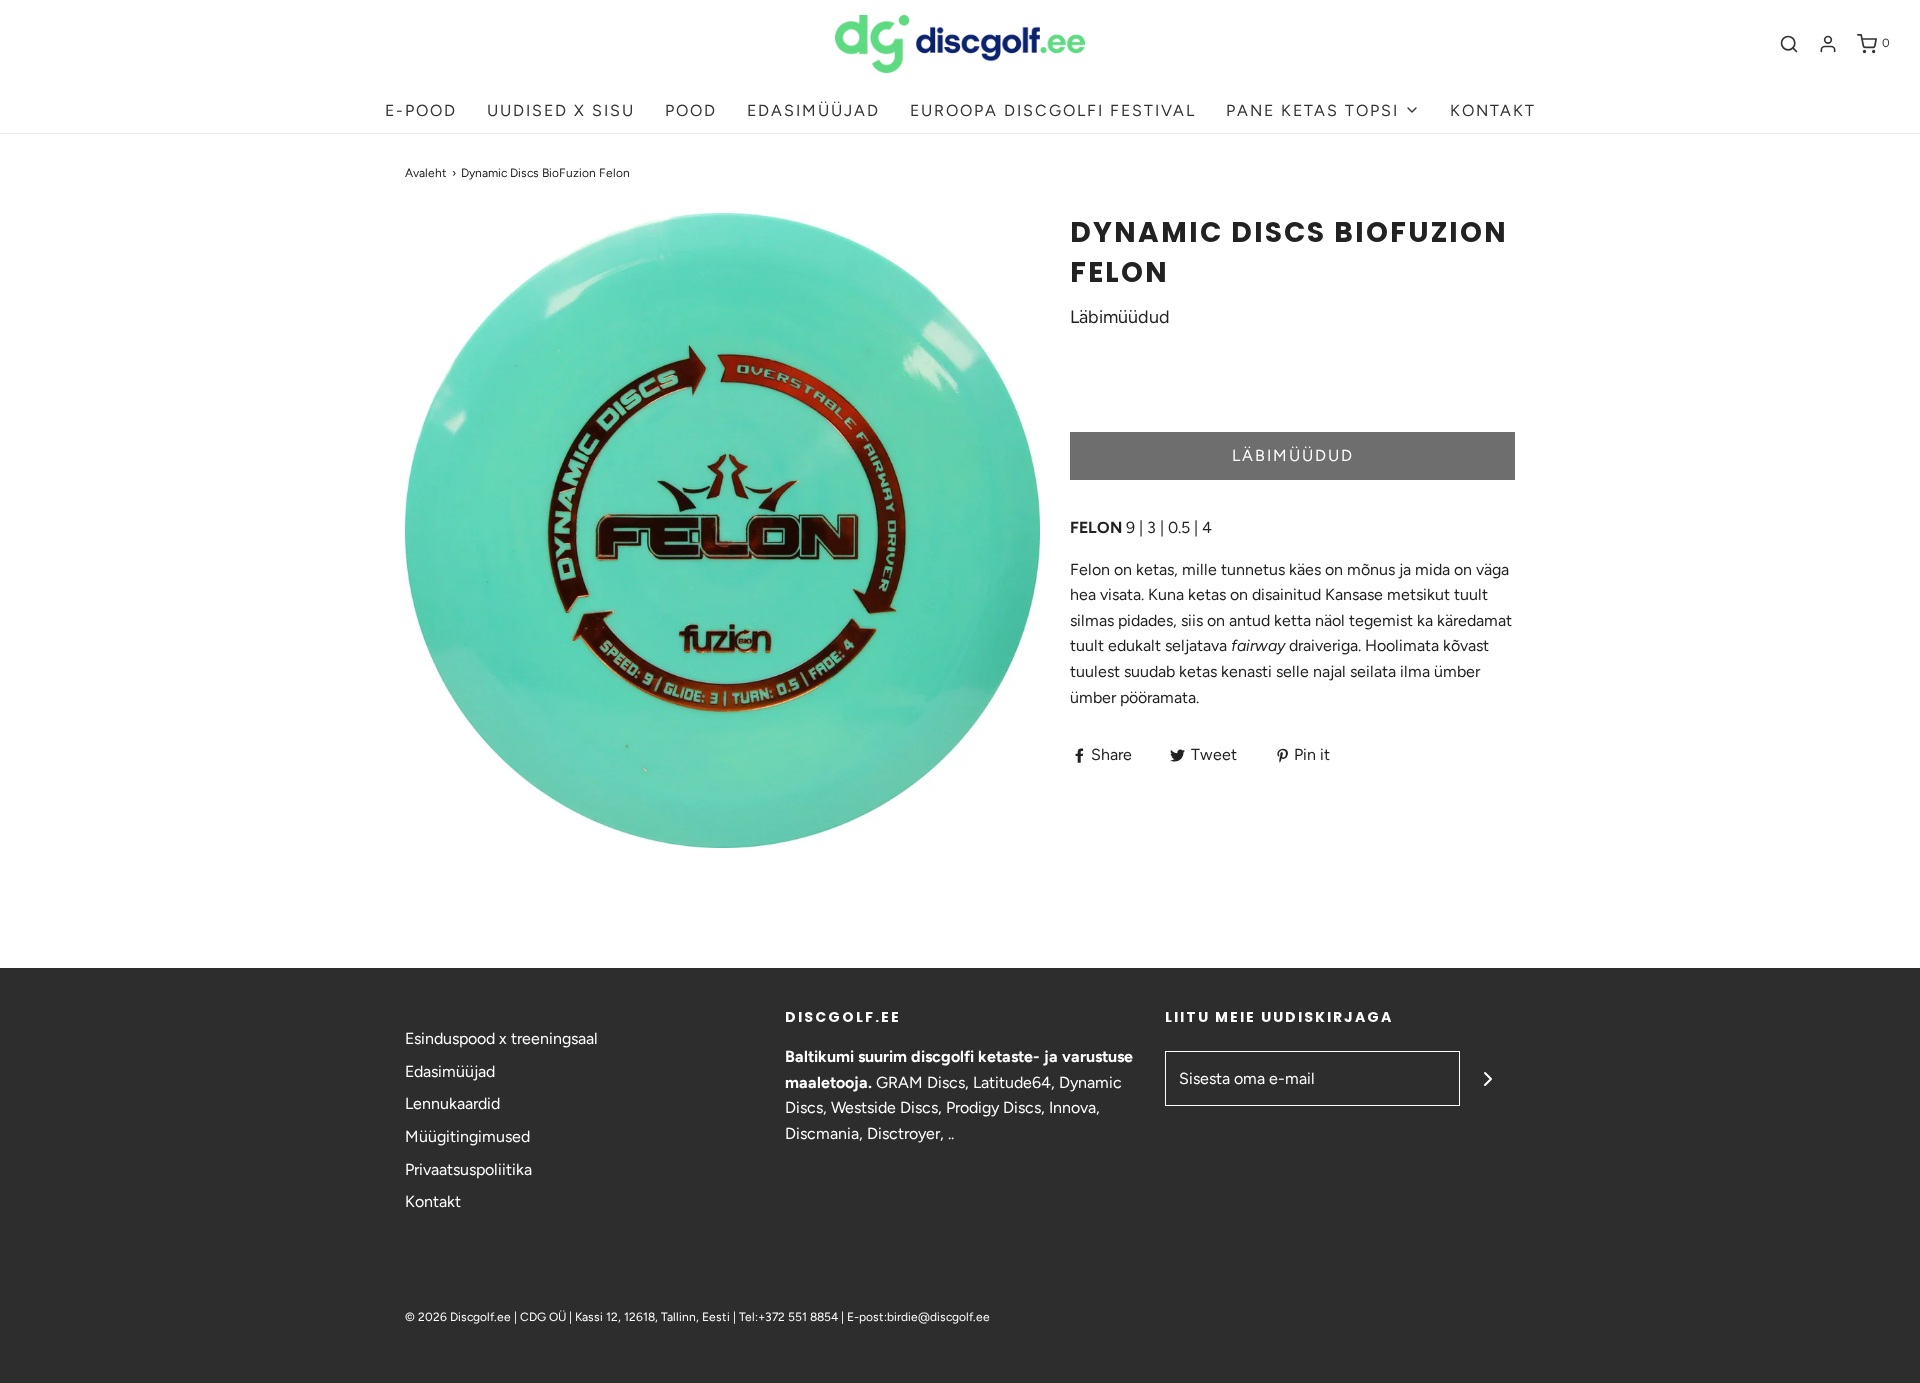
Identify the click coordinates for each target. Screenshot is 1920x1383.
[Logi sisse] (1828, 44)
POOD (691, 110)
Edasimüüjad (450, 1071)
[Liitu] (1487, 1078)
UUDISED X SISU (561, 110)
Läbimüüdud (1293, 455)
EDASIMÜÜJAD (813, 110)
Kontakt (433, 1201)
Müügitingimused (467, 1136)
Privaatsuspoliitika (468, 1169)
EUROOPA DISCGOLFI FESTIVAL (1053, 110)
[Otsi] (1789, 44)
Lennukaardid (452, 1103)
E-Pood (421, 110)
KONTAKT (1493, 110)
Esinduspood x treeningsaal (501, 1038)
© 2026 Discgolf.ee (459, 1317)
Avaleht (426, 173)
